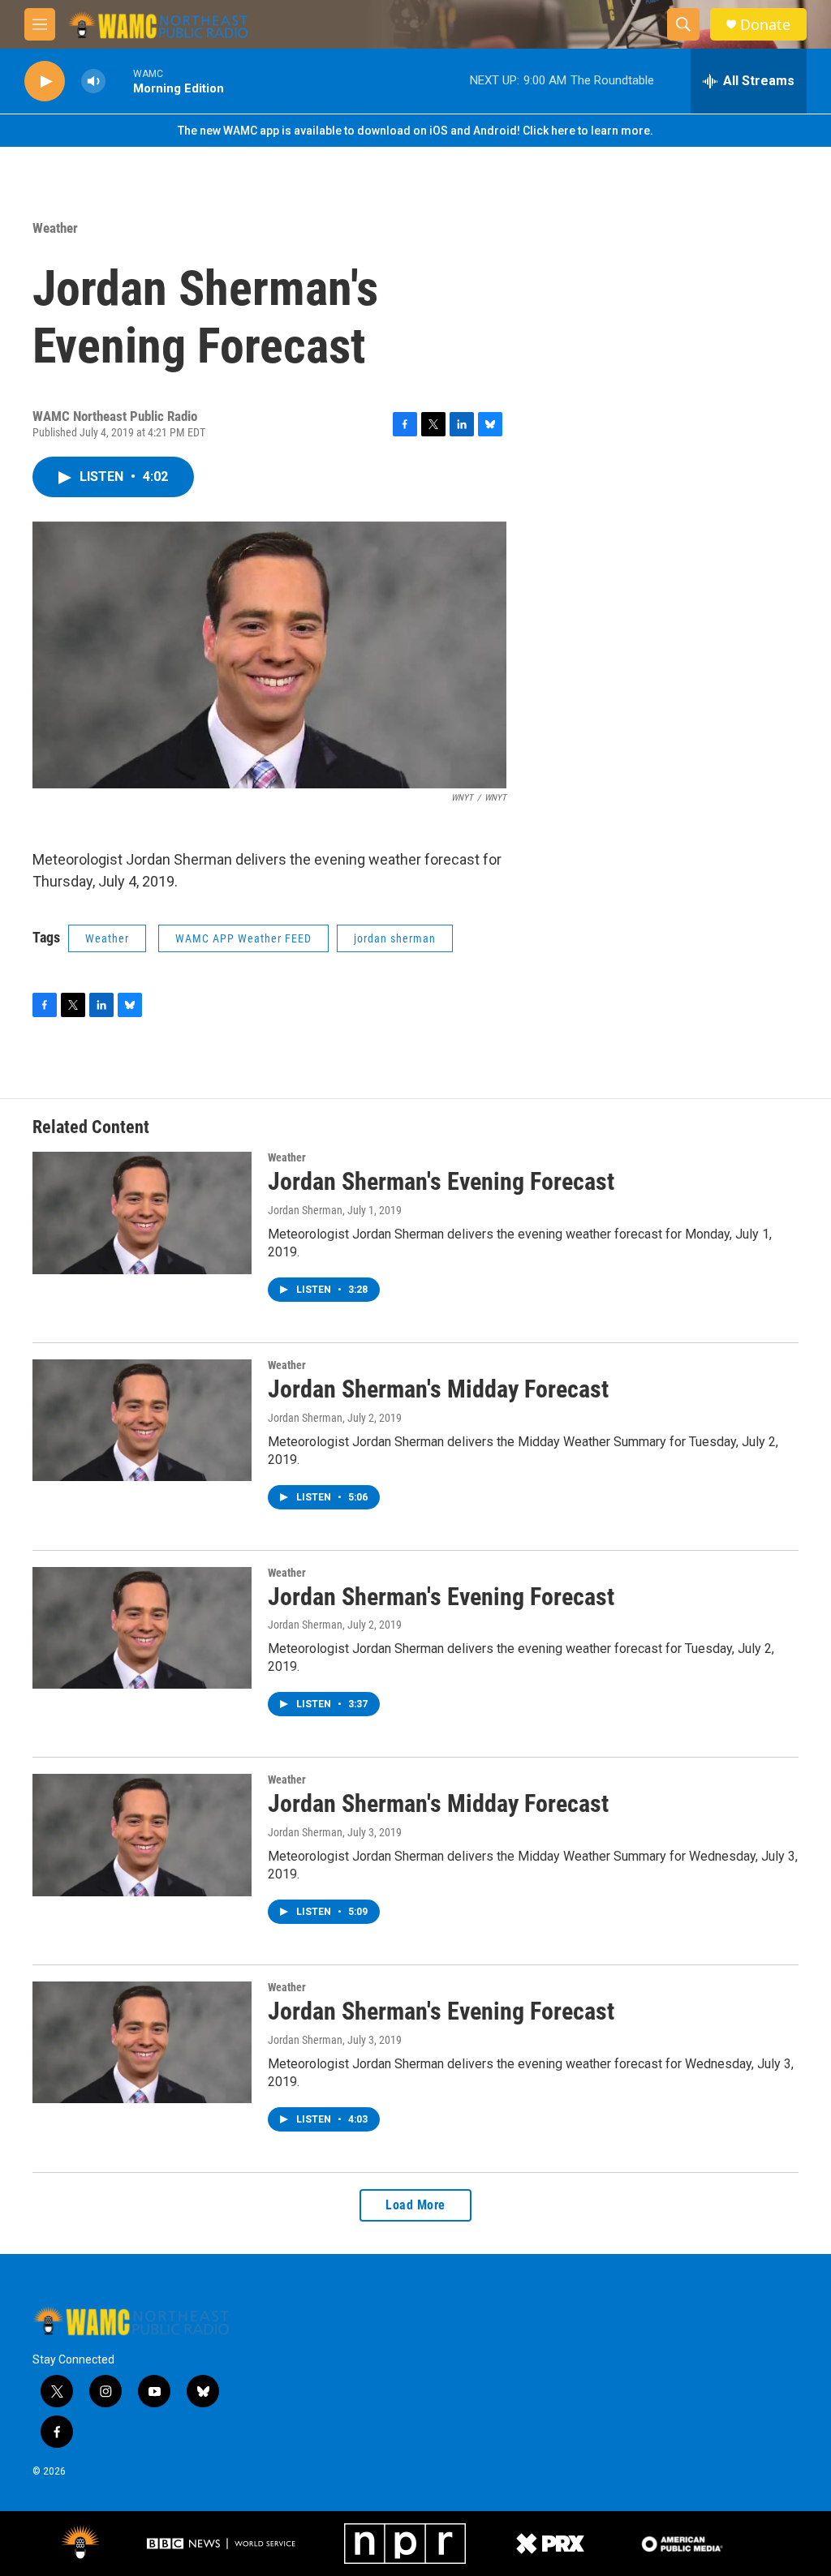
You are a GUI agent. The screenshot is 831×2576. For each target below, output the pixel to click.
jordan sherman (395, 938)
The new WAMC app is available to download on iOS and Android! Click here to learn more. (415, 131)
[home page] (131, 2321)
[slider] (119, 81)
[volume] (93, 82)
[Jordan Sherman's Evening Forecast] (142, 1213)
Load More (415, 2205)
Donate (765, 25)
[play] (45, 82)
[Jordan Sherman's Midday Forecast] (142, 1420)
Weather (55, 228)
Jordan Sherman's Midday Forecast (438, 1389)
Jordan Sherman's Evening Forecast (441, 1181)
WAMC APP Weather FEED (243, 938)
